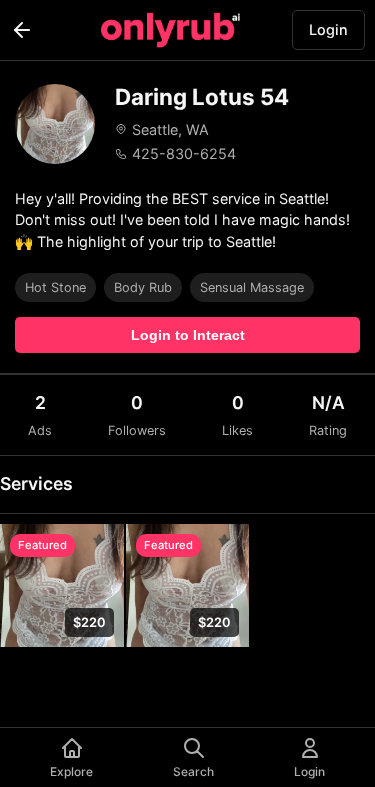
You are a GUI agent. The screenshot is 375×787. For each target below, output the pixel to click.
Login (328, 29)
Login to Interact (188, 335)
